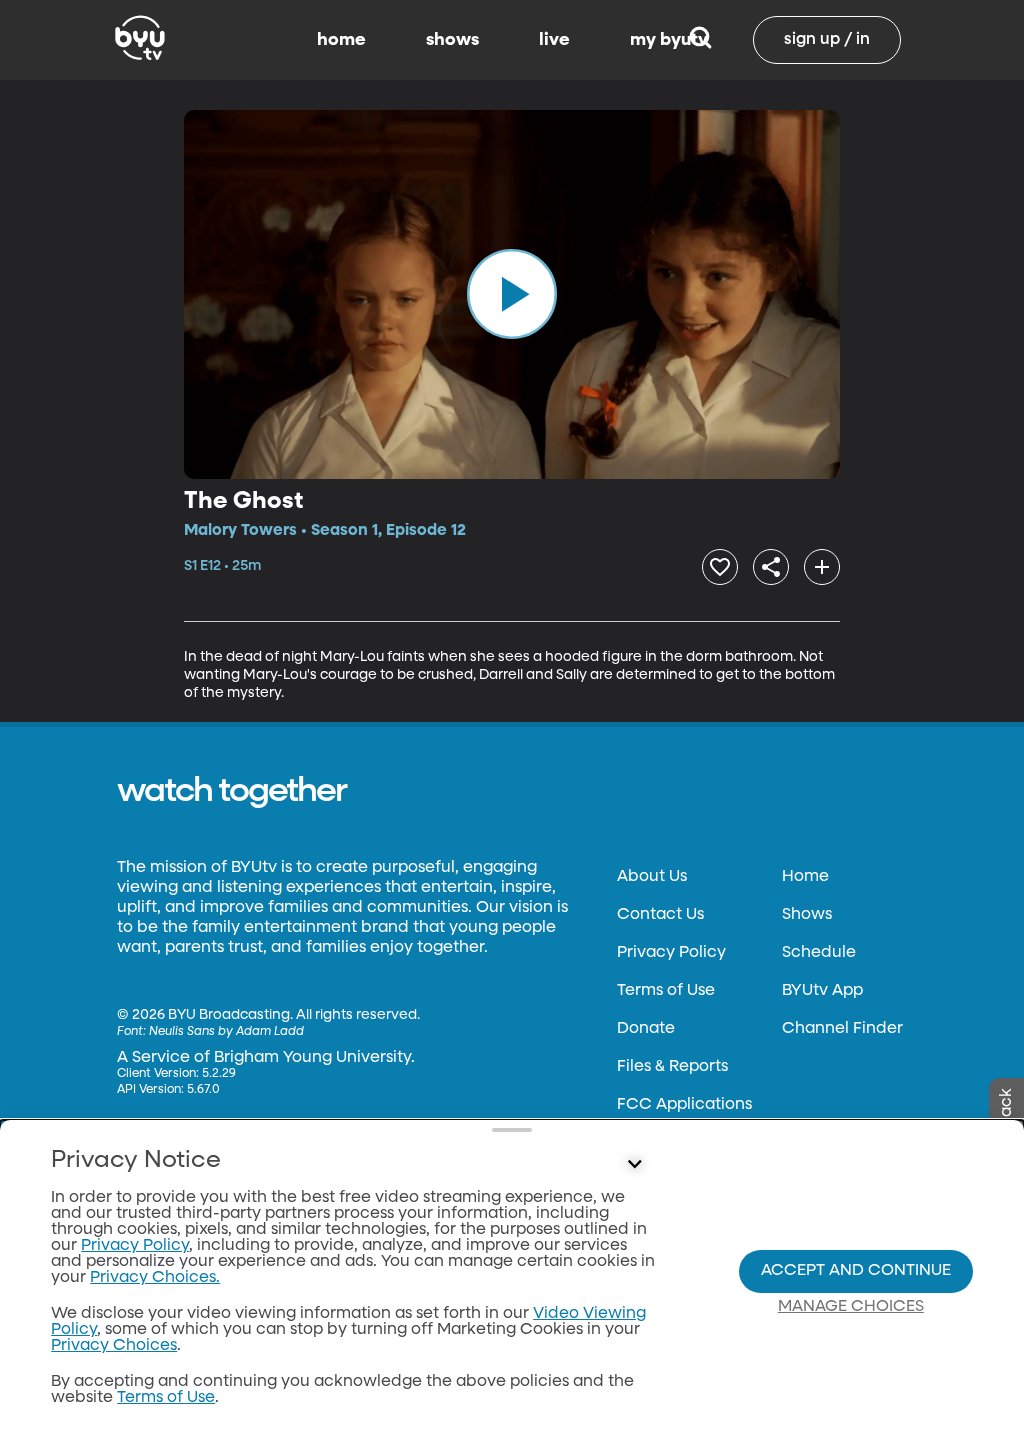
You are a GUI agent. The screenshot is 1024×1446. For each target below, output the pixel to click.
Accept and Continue (856, 1271)
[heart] (720, 567)
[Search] (700, 40)
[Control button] (634, 1165)
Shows (807, 915)
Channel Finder (842, 1029)
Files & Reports (672, 1067)
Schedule (819, 953)
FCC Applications (684, 1105)
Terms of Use (666, 991)
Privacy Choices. (155, 1278)
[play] (512, 294)
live (554, 40)
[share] (771, 567)
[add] (822, 567)
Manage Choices (851, 1307)
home (341, 40)
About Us (652, 877)
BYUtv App (822, 991)
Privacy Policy (671, 953)
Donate (646, 1029)
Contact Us (660, 915)
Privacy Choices (114, 1346)
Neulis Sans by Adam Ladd (226, 1032)
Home (805, 877)
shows (452, 40)
